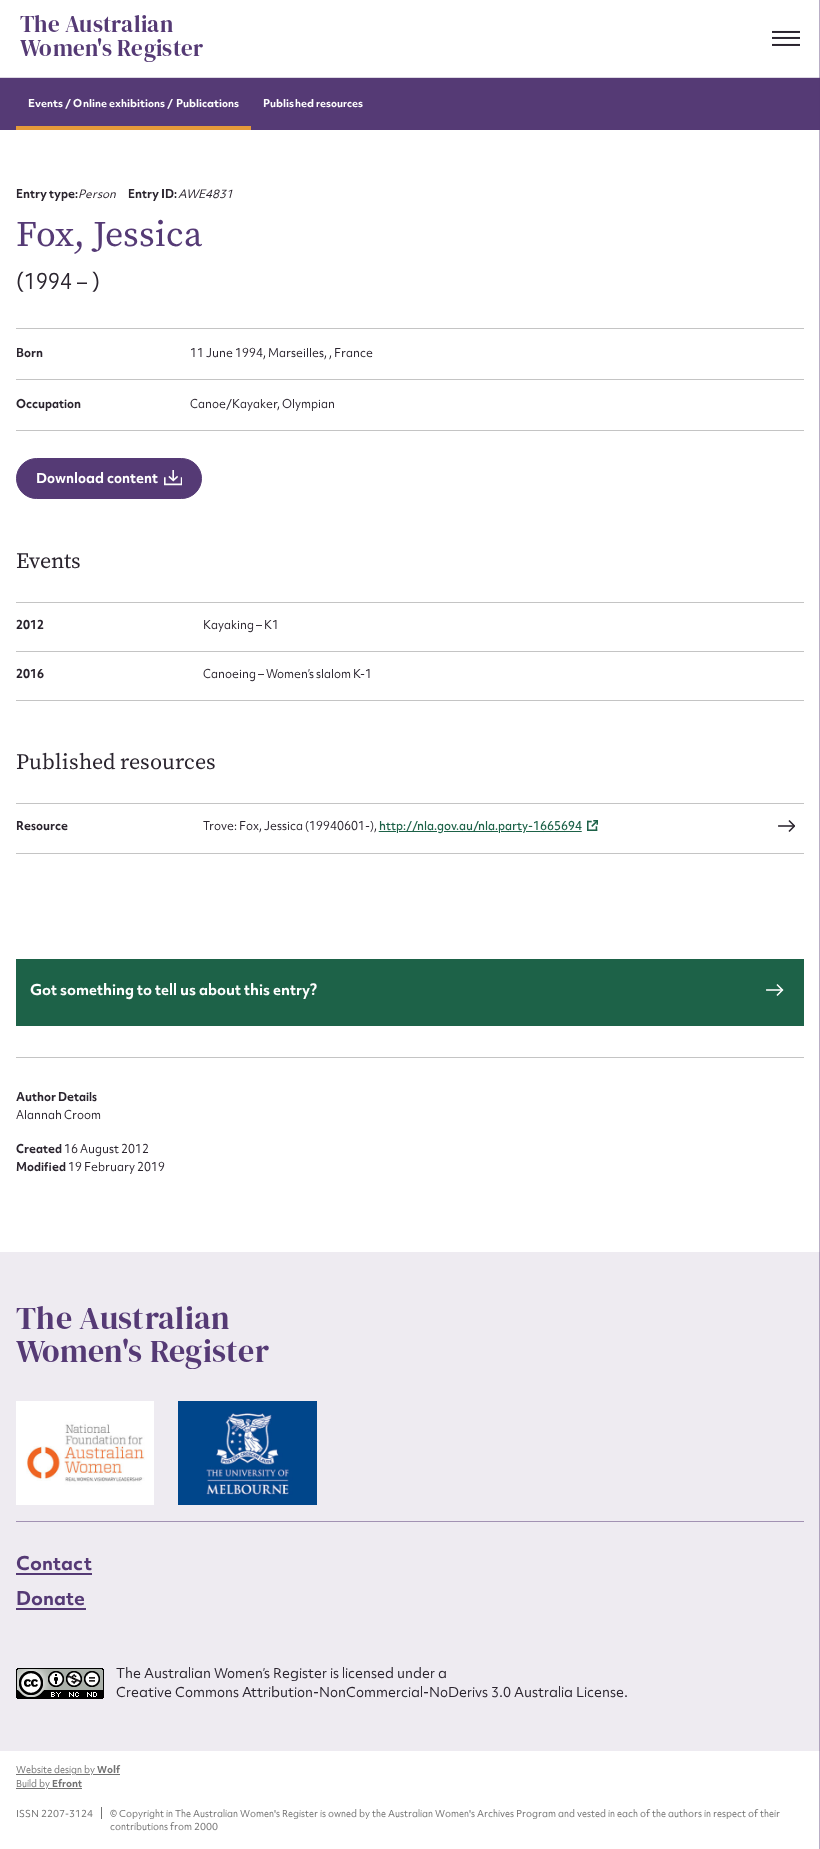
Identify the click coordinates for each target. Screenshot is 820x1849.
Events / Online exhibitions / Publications (133, 103)
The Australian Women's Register (111, 37)
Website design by (68, 1769)
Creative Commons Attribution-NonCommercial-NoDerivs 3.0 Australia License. (372, 1692)
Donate (51, 1598)
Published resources (313, 103)
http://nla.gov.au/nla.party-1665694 (480, 826)
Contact (54, 1563)
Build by (49, 1783)
